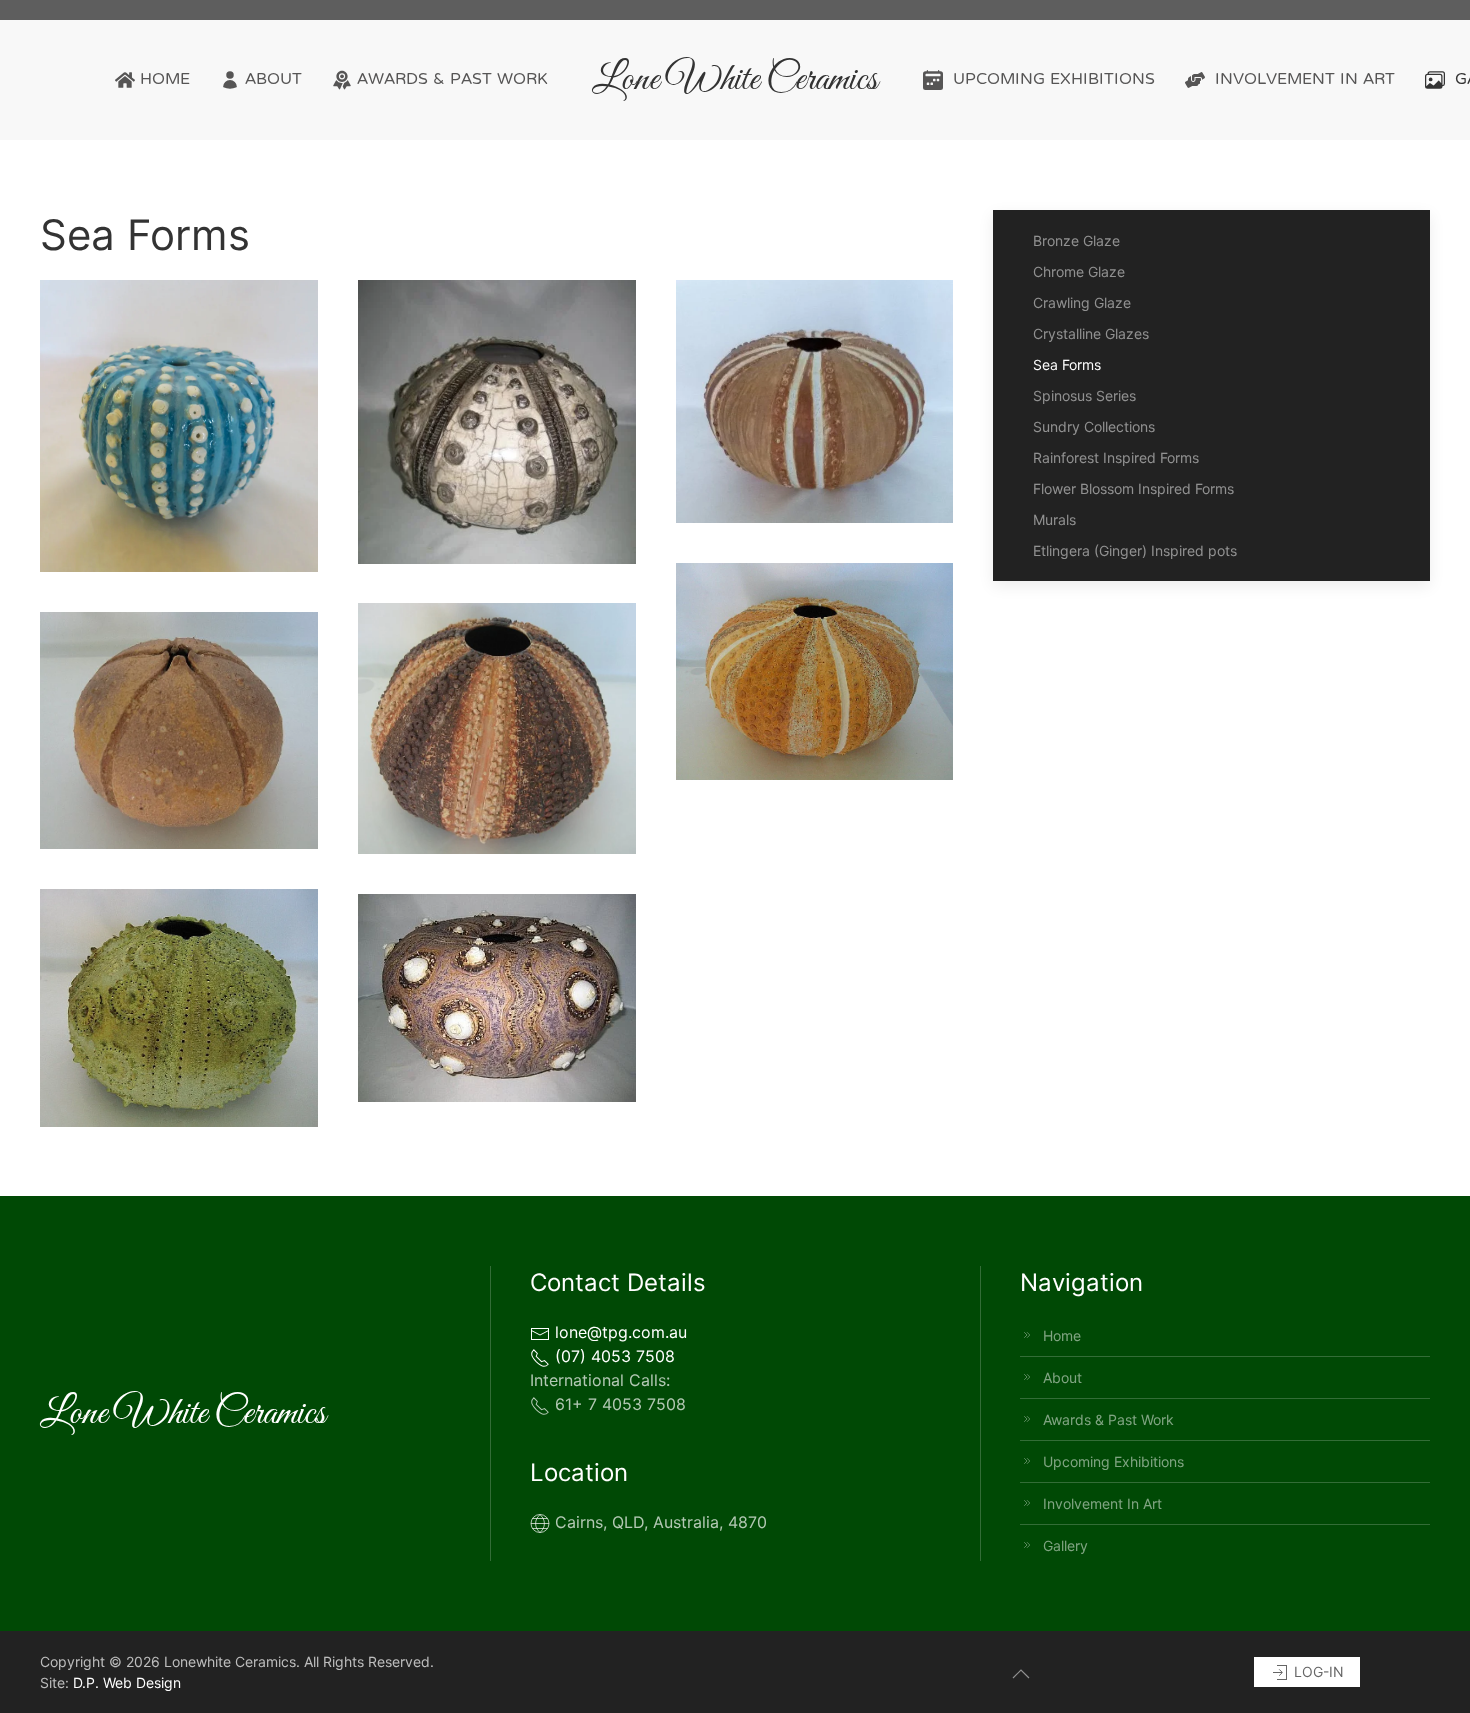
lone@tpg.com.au (618, 1332)
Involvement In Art (1305, 80)
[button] (179, 426)
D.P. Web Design (127, 1682)
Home (165, 80)
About (273, 80)
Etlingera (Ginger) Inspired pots (1135, 550)
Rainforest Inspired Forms (1116, 457)
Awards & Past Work (1108, 1419)
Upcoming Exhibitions (1054, 80)
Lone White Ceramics (735, 80)
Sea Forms (1067, 364)
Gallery (1065, 1545)
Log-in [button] (1317, 1671)
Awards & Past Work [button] (452, 80)
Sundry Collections (1094, 426)
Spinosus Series (1084, 395)
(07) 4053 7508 (612, 1356)
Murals (1054, 519)
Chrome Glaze (1079, 271)
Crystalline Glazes (1091, 333)
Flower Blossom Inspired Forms (1133, 488)
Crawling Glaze (1082, 302)
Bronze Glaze (1076, 240)
